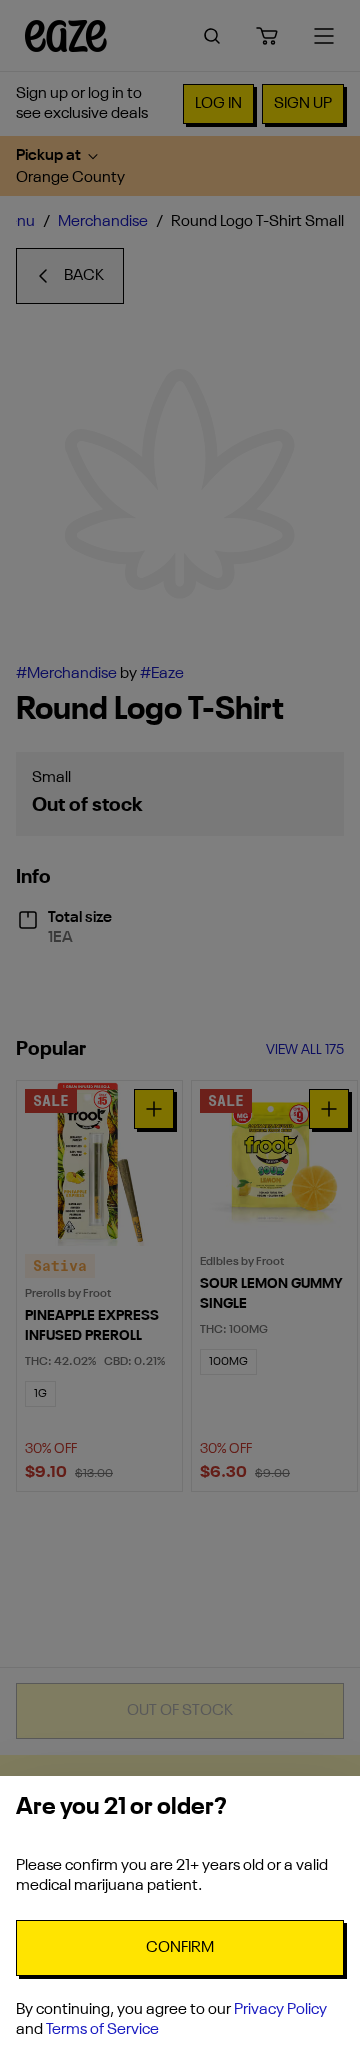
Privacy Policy (280, 2010)
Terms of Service (102, 2030)
